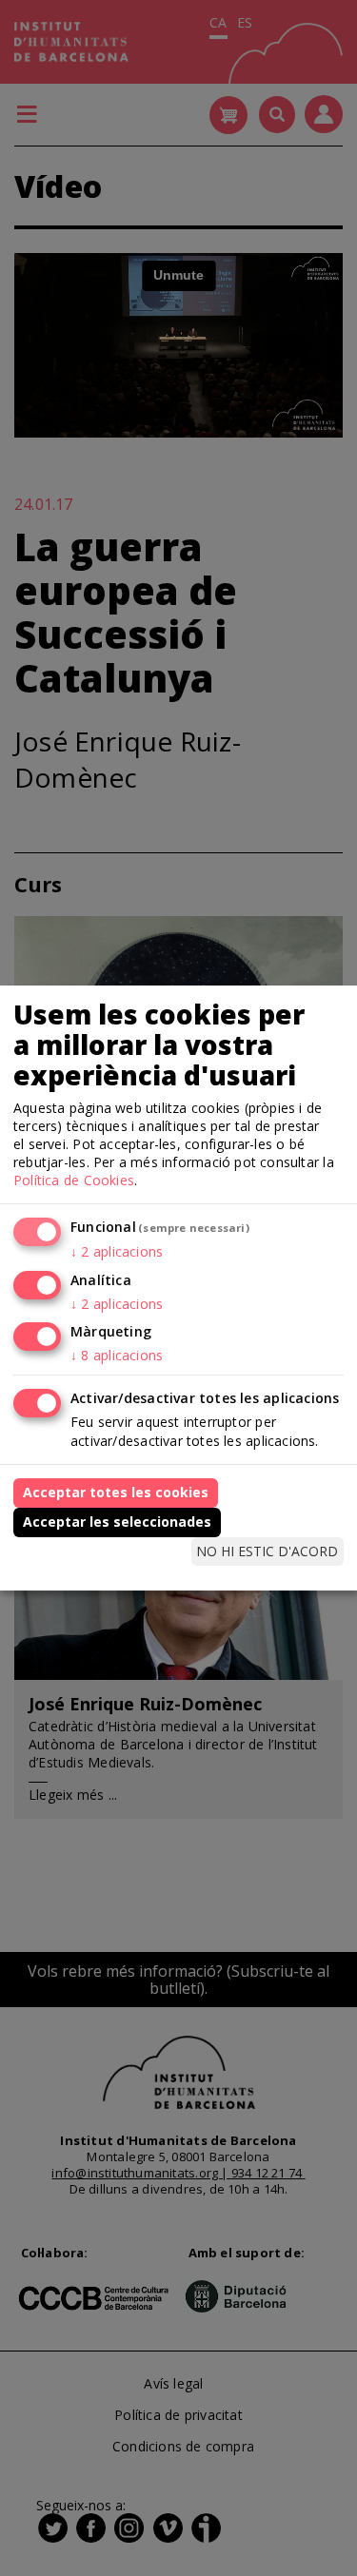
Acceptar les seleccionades (117, 1522)
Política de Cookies (74, 1180)
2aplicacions (117, 1251)
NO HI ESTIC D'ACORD (267, 1551)
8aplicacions (117, 1355)
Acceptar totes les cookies (116, 1492)
